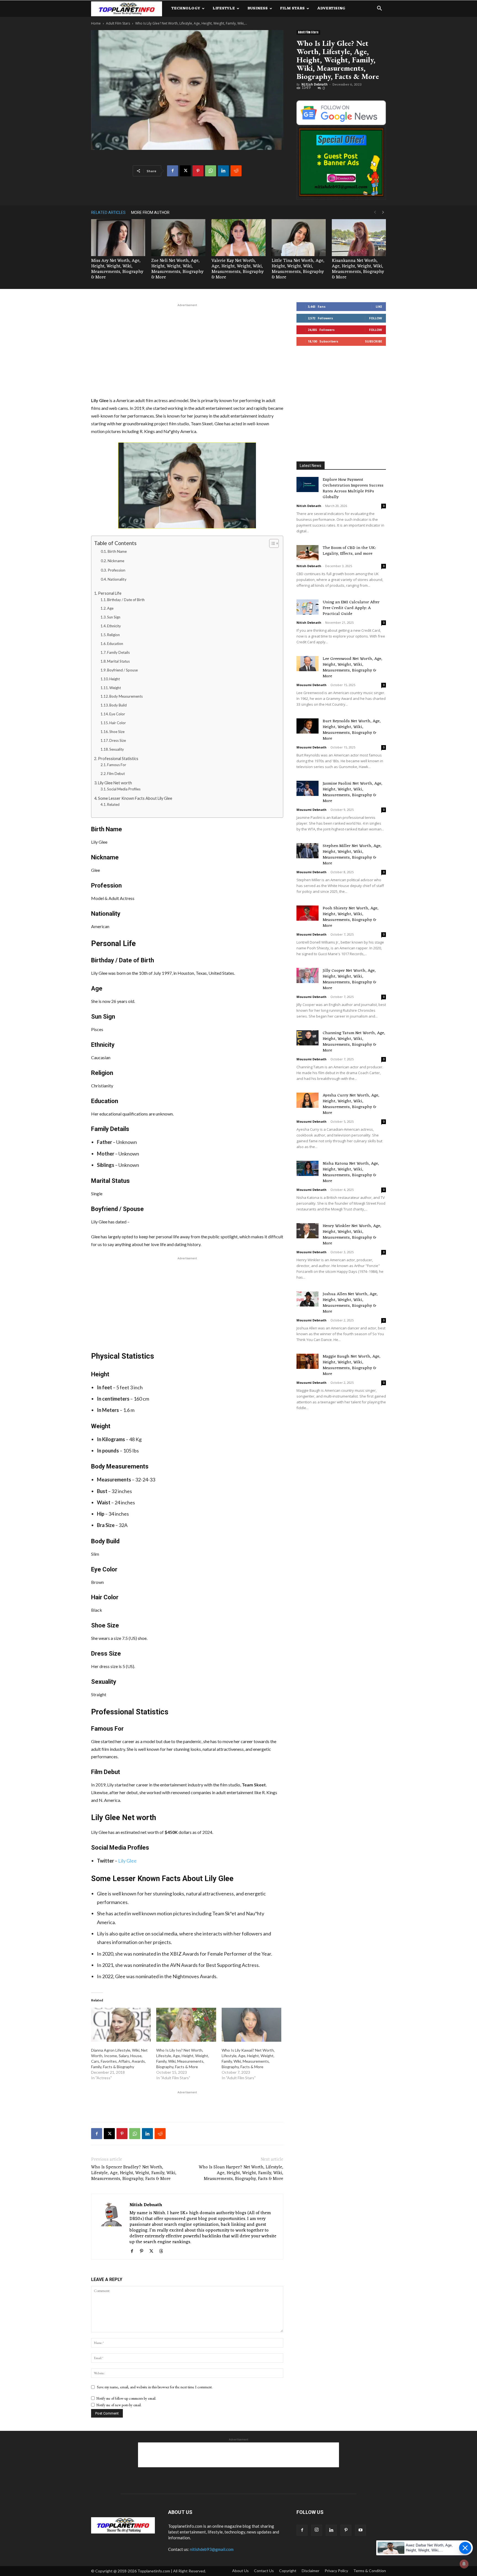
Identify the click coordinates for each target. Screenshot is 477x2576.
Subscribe (373, 341)
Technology (186, 8)
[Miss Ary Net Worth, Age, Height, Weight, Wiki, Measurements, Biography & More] (118, 238)
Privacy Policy (336, 2571)
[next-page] (383, 212)
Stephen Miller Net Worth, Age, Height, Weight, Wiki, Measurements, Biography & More (352, 855)
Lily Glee (127, 1861)
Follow (376, 318)
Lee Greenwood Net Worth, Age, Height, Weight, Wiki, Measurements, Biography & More (353, 668)
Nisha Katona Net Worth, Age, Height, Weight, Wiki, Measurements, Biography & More (351, 1172)
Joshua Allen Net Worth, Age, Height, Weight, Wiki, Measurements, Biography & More (350, 1303)
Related (113, 804)
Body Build (118, 705)
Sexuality (117, 749)
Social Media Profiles (124, 789)
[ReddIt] (236, 171)
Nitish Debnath (314, 84)
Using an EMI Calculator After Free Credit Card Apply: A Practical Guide (351, 608)
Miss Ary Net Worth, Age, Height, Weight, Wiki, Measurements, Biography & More (117, 269)
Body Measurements (126, 696)
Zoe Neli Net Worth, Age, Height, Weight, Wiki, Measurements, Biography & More (177, 269)
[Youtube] (361, 2530)
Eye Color (117, 714)
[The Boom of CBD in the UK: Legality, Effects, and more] (308, 553)
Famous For (117, 765)
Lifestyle (224, 8)
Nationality (117, 579)
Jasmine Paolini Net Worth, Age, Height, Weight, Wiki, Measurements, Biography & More (353, 792)
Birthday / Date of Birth (126, 600)
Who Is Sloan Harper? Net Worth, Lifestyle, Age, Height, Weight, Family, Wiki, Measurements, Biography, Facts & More (241, 2173)
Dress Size (118, 740)
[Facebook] (173, 171)
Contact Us (264, 2571)
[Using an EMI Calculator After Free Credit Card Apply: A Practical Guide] (308, 607)
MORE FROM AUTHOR (150, 213)
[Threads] (163, 2251)
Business (258, 8)
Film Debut (116, 774)
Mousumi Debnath (312, 685)
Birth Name (117, 551)
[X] (185, 171)
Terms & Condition (370, 2571)
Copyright (288, 2571)
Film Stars (292, 8)
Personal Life (110, 593)
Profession (116, 570)
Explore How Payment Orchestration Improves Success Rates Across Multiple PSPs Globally (353, 488)
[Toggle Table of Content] (271, 543)
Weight (115, 688)
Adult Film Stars (118, 23)
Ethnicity (114, 626)
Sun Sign (114, 617)
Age (110, 608)
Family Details (118, 652)
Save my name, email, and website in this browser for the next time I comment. (155, 2387)
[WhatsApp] (211, 171)
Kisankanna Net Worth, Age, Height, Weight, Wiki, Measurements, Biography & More (358, 269)
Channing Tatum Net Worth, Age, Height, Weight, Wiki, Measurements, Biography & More (354, 1042)
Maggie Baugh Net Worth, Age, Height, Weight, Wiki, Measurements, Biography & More (352, 1365)
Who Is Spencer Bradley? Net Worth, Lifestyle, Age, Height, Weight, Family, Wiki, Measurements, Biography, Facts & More (134, 2173)
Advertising (331, 8)
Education (115, 644)
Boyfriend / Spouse (122, 670)
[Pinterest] (198, 171)
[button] (379, 9)
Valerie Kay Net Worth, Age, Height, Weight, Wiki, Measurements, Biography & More (238, 269)
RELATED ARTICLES (108, 213)
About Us (240, 2571)
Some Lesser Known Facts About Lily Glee (135, 798)
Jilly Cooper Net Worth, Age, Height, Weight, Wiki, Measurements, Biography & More (349, 979)
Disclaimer (311, 2571)
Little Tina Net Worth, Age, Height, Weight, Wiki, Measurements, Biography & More (298, 269)
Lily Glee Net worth (115, 783)
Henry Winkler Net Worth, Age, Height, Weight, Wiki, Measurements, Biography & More (352, 1235)
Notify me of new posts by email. (119, 2405)
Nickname (116, 561)
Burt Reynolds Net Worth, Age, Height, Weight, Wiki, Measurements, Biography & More (352, 730)
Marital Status (118, 661)
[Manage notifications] (464, 2564)
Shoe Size (117, 732)
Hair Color (118, 723)
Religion (113, 635)
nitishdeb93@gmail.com (212, 2549)
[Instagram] (317, 2530)
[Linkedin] (223, 171)
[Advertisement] (187, 349)
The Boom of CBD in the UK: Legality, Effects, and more (349, 551)
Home (96, 23)
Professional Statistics (118, 759)
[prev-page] (375, 212)
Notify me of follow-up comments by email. (126, 2398)
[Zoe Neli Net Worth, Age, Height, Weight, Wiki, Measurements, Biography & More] (178, 238)
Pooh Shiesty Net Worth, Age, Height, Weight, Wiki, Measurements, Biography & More (351, 917)
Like (379, 306)
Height (115, 679)
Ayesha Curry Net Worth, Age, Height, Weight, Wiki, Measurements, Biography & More (351, 1104)
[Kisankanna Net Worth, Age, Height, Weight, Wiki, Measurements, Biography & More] (359, 238)
